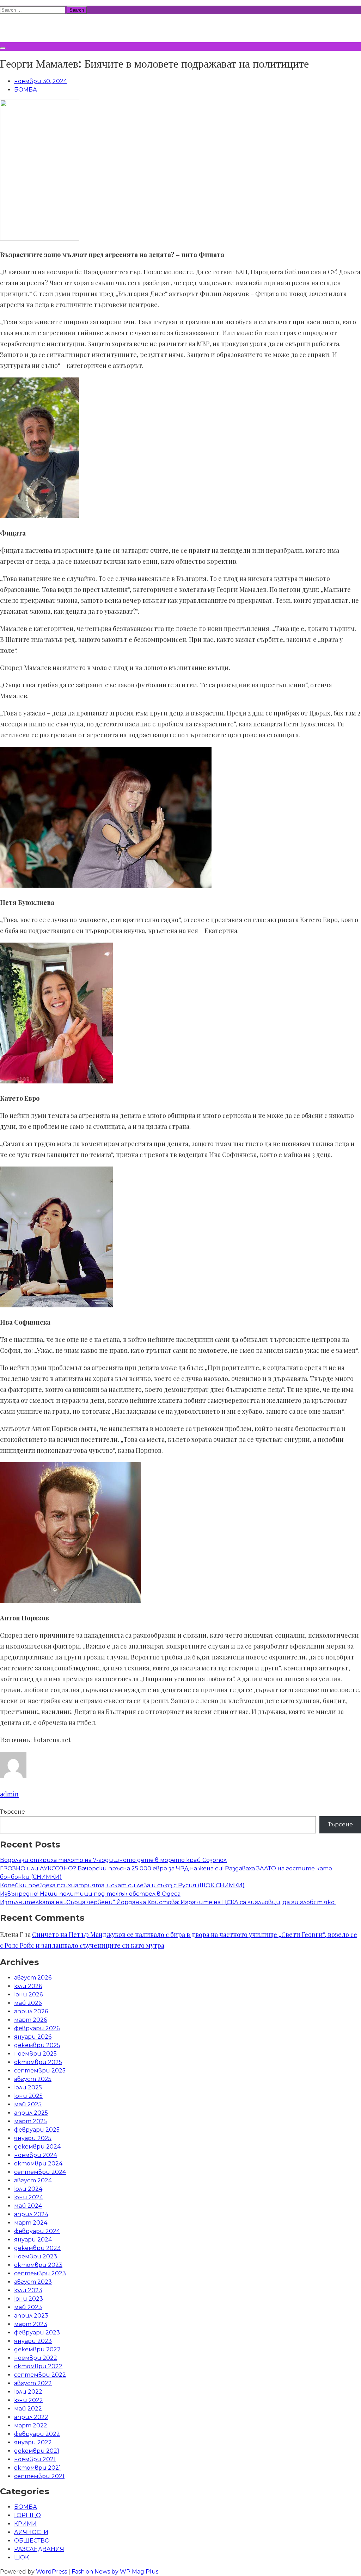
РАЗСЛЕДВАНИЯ (39, 2549)
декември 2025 (37, 2045)
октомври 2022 (38, 2366)
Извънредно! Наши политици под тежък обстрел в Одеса (90, 1894)
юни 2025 (28, 2096)
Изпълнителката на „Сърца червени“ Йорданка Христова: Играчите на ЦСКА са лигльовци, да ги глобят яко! (168, 1902)
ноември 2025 (35, 2054)
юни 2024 (29, 2197)
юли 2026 (28, 1986)
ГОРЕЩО (27, 2515)
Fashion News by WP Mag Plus (115, 2572)
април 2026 (31, 2011)
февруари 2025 (37, 2130)
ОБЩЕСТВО (32, 2541)
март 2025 (30, 2121)
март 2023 (31, 2324)
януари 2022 (33, 2442)
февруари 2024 (37, 2231)
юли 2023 (28, 2290)
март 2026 (30, 2020)
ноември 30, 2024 (41, 81)
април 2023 (31, 2316)
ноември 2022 (36, 2358)
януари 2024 (33, 2240)
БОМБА (26, 90)
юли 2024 (28, 2189)
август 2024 (33, 2180)
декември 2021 (37, 2451)
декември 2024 (37, 2147)
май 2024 (28, 2206)
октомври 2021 (38, 2468)
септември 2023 (40, 2273)
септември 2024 (40, 2172)
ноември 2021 (35, 2459)
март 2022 (31, 2425)
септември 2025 (40, 2071)
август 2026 (33, 1978)
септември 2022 (40, 2375)
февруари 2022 (37, 2434)
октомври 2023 (38, 2265)
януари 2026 (33, 2037)
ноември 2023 (36, 2256)
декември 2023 (37, 2248)
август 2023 (33, 2282)
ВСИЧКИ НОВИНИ (53, 27)
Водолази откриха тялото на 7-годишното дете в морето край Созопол (113, 1860)
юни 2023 (29, 2299)
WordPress (51, 2572)
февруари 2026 (37, 2028)
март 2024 (31, 2223)
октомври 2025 (38, 2062)
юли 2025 (28, 2087)
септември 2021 (39, 2476)
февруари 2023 (37, 2333)
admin (9, 1794)
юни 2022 (29, 2400)
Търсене (13, 1812)
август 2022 (33, 2383)
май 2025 (28, 2104)
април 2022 (31, 2417)
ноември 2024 (36, 2155)
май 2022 (28, 2409)
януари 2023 (33, 2341)
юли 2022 (28, 2392)
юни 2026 (28, 1994)
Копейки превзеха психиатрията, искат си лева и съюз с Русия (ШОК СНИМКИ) (122, 1885)
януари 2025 (33, 2138)
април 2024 (31, 2214)
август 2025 (33, 2079)
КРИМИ (25, 2524)
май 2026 (28, 2003)
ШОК (22, 2558)
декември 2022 (37, 2349)
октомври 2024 (38, 2164)
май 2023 (28, 2307)
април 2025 (31, 2113)
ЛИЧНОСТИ (31, 2532)
